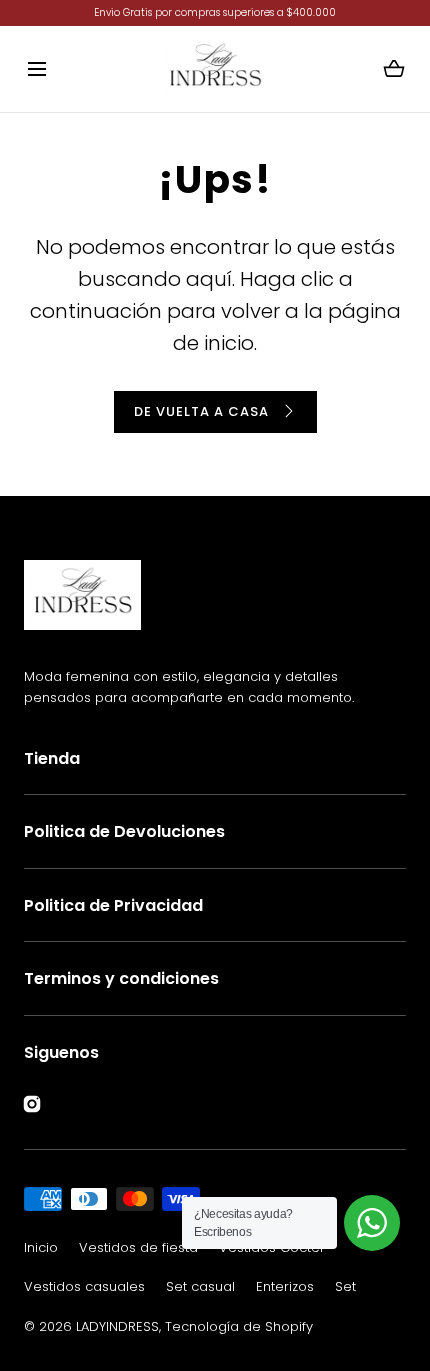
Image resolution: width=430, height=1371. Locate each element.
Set (345, 1286)
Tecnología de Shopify (239, 1326)
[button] (36, 69)
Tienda (52, 758)
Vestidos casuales (84, 1286)
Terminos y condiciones (121, 978)
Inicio (41, 1247)
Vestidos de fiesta (138, 1247)
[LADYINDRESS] (215, 69)
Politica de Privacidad (113, 905)
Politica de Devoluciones (124, 831)
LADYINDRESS (117, 1326)
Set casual (200, 1286)
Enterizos (285, 1286)
